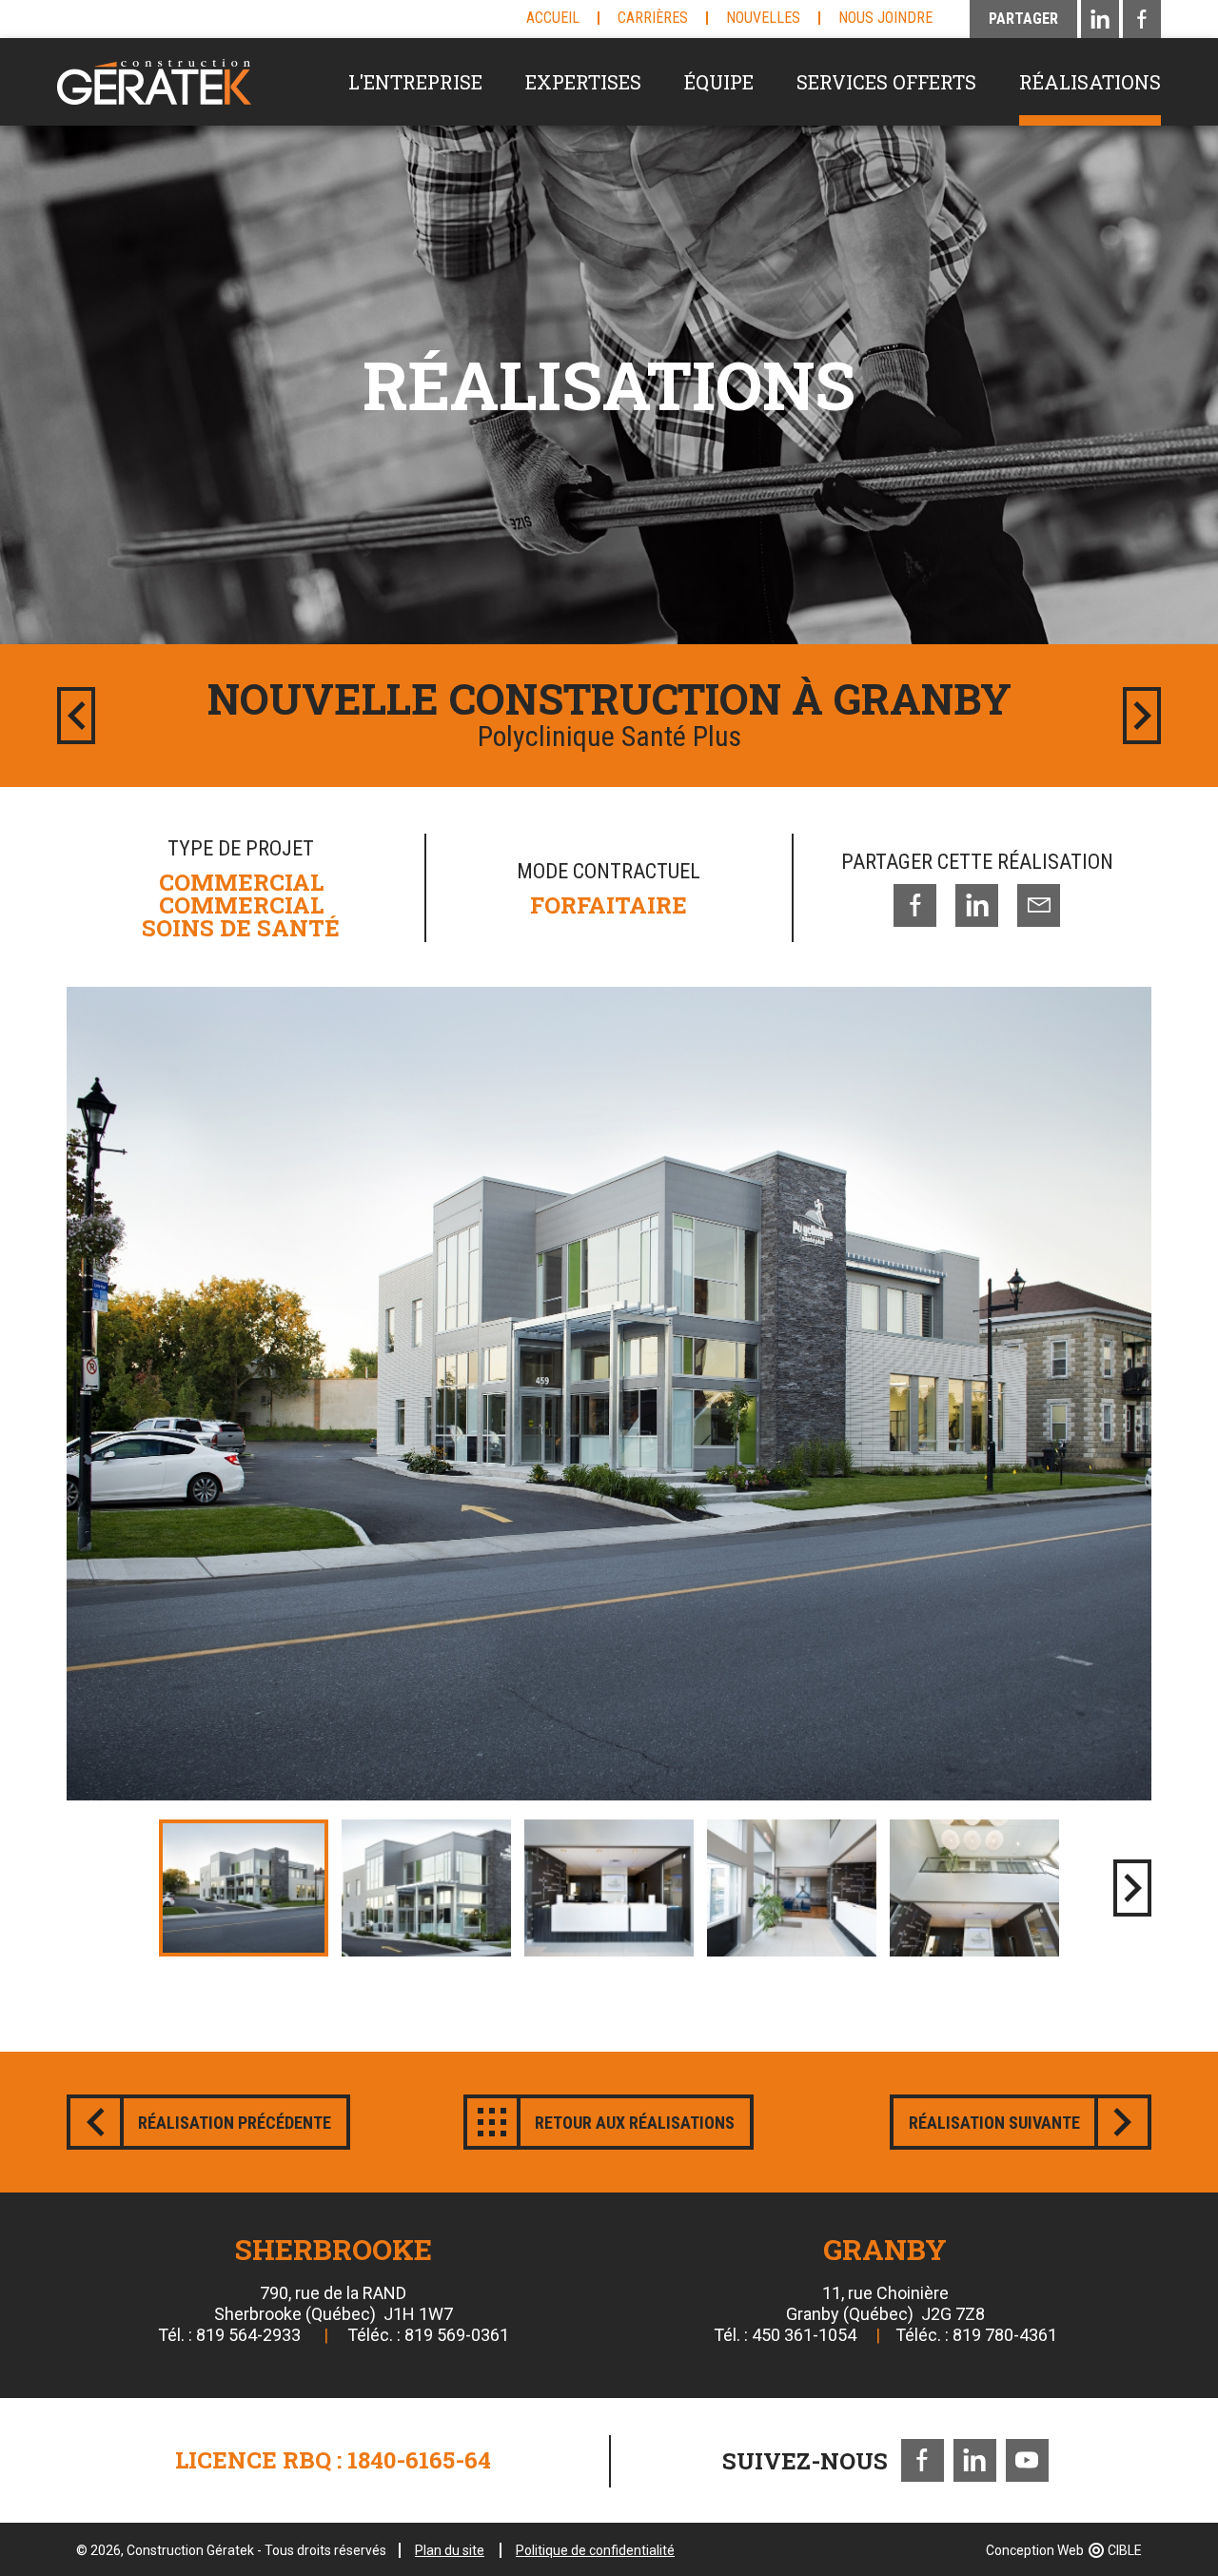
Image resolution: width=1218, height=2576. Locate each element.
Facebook (923, 2460)
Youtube (1027, 2460)
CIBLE (1125, 2550)
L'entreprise (415, 82)
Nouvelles (763, 18)
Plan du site (450, 2550)
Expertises (583, 82)
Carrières (653, 18)
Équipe (719, 82)
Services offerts (886, 82)
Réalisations (1090, 82)
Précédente (76, 716)
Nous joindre (885, 18)
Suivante (1142, 716)
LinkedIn (975, 2460)
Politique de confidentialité (595, 2550)
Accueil (553, 18)
